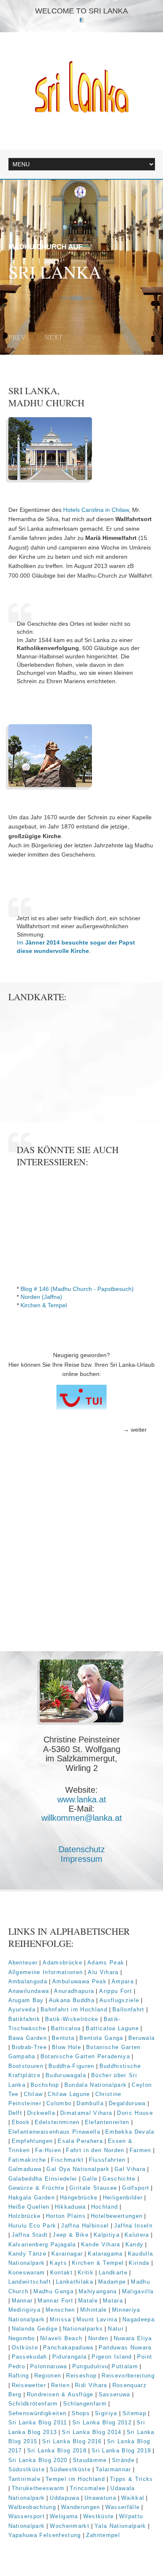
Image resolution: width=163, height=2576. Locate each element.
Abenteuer (23, 1963)
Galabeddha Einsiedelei (43, 2179)
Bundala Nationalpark (96, 2085)
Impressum (81, 1859)
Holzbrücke (25, 2216)
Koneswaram (27, 2273)
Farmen (140, 2150)
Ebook (21, 2122)
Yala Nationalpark (120, 2526)
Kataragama (105, 2254)
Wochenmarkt (70, 2526)
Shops (81, 2413)
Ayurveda (22, 2009)
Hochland (105, 2207)
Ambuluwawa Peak (79, 1981)
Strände (123, 2460)
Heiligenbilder (123, 2198)
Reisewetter (29, 2385)
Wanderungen (81, 2507)
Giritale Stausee (93, 2188)
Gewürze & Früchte (37, 2188)
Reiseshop (81, 2376)
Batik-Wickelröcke (72, 2019)
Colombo (59, 2103)
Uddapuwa (65, 2498)
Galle (90, 2179)
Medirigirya (25, 2310)
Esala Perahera (80, 2141)
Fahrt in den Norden (95, 2150)
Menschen (60, 2310)
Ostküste (25, 2348)
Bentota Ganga (101, 2038)
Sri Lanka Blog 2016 (72, 2441)
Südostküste (27, 2469)
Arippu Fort (116, 1991)
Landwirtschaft (30, 2282)
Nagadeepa (139, 2319)
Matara (113, 2301)
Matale (88, 2301)
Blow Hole (66, 2047)
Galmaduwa (25, 2169)
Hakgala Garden (32, 2198)
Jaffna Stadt (30, 2235)
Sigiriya (106, 2413)
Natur (116, 2329)
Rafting (19, 2376)
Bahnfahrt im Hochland (74, 2009)
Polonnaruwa (49, 2366)
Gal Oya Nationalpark (78, 2169)
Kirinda (139, 2263)
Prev (17, 337)
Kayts (58, 2263)
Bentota (63, 2038)
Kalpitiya (107, 2235)
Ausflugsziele (119, 2000)
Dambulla (90, 2103)
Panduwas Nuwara (125, 2348)
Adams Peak (106, 1963)
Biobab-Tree (29, 2047)
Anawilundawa (29, 1991)
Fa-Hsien (48, 2150)
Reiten (60, 2385)
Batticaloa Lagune (112, 2028)
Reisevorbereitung (128, 2376)
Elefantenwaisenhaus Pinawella (55, 2132)
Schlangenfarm (85, 2404)
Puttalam (125, 2366)
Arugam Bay (26, 2000)
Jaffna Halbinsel (85, 2226)
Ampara (123, 1981)
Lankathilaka (75, 2282)
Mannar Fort (55, 2301)
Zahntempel (103, 2535)
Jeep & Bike (71, 2235)
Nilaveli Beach (62, 2338)
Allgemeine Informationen (46, 1972)
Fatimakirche (27, 2160)
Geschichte (119, 2179)
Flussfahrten (107, 2160)
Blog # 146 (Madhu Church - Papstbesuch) (77, 1289)
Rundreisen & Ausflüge (60, 2394)
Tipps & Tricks (132, 2479)
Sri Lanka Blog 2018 (57, 2451)
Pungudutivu (90, 2366)
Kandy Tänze (28, 2254)
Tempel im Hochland (75, 2479)
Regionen (48, 2376)
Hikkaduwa (70, 2207)
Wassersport (27, 2516)
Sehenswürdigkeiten (38, 2413)
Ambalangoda (28, 1981)
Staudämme (90, 2460)
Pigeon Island (112, 2357)
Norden (98, 2338)
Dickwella (41, 2113)
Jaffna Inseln (133, 2226)
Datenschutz (82, 1849)
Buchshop (45, 2085)
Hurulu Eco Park (32, 2226)
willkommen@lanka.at (82, 1818)
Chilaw (33, 2094)
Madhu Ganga (53, 2291)
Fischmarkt (67, 2160)
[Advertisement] (81, 1564)
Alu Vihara (103, 1972)
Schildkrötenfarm (33, 2404)
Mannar (22, 2301)
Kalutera (137, 2235)
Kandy (135, 2244)
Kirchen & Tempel (44, 1305)
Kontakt (61, 2273)
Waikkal (133, 2498)
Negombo (22, 2338)
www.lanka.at (82, 1799)
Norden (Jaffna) (41, 1297)
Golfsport (136, 2188)
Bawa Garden (28, 2038)
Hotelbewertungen (117, 2216)
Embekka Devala (130, 2132)
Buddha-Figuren (71, 2066)
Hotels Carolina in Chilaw (96, 510)
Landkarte (113, 2273)
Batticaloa (66, 2028)
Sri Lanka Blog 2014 (92, 2432)
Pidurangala (70, 2357)
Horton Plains (66, 2216)
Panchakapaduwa (68, 2348)
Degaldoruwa (127, 2103)
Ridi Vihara (91, 2385)
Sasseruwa (115, 2394)
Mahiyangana (98, 2291)
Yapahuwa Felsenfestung (45, 2535)
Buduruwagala (66, 2075)
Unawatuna (100, 2498)
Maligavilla (138, 2291)
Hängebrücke (79, 2198)
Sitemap (134, 2413)
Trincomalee (88, 2488)
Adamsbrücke (62, 1963)
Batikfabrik (24, 2019)
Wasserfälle (123, 2507)
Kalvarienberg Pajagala (42, 2244)
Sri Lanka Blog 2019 (121, 2451)
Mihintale (94, 2310)
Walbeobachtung (32, 2507)
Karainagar (67, 2254)
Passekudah (29, 2357)
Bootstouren (26, 2066)
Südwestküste (70, 2469)
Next (53, 337)
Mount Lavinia (97, 2319)
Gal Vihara (130, 2169)
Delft (15, 2113)
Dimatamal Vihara (86, 2113)
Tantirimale (25, 2479)
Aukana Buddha (72, 2000)
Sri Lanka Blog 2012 (102, 2422)
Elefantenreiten (107, 2122)
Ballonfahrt (129, 2009)
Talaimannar (113, 2469)
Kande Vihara (101, 2244)
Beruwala (142, 2038)
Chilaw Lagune (69, 2094)
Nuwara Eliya (133, 2338)
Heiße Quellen (29, 2207)
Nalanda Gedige (35, 2329)
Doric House (135, 2113)
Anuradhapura (74, 1991)
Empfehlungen (32, 2141)
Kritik (86, 2273)
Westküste (99, 2516)
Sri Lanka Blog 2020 (38, 2460)
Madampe (112, 2282)
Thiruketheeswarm (38, 2488)
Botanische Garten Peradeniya (85, 2056)
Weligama (64, 2516)
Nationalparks (83, 2329)
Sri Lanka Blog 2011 (38, 2422)
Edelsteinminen (57, 2122)
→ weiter (135, 1430)
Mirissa (60, 2319)
